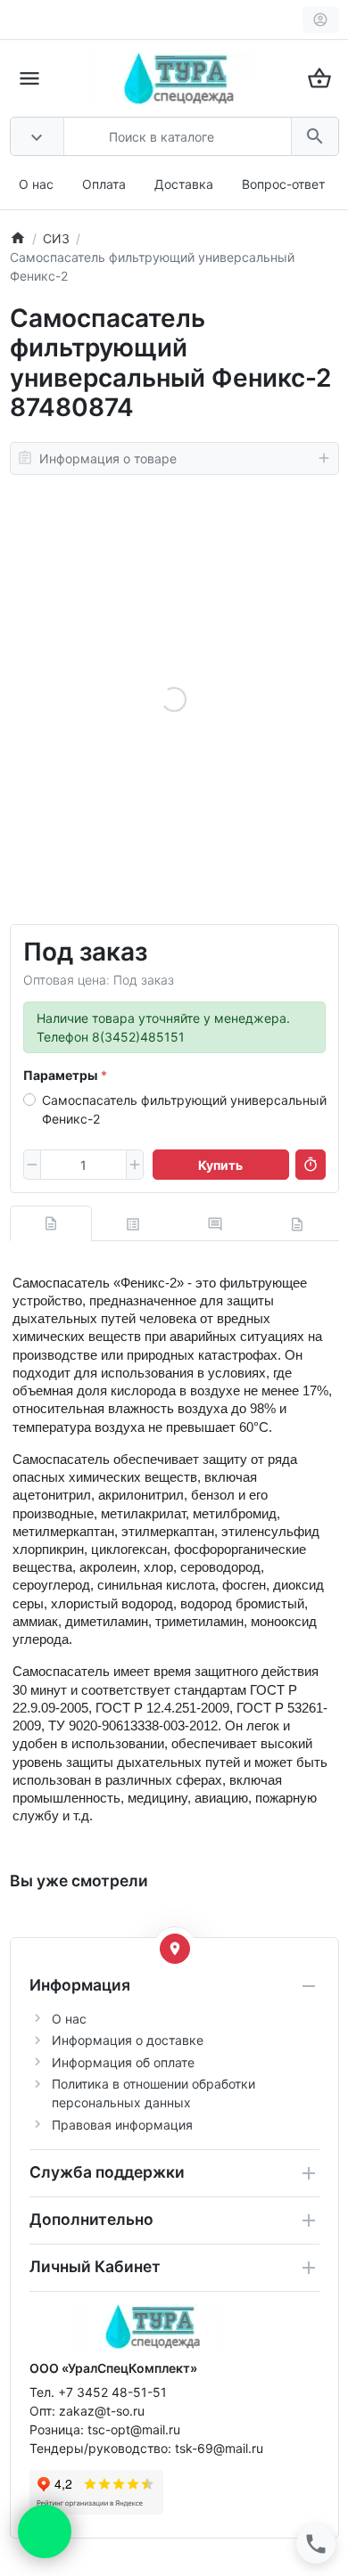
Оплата (104, 184)
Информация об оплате (123, 2062)
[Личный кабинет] (321, 20)
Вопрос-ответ (283, 184)
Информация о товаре (108, 458)
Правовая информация (122, 2125)
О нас (36, 184)
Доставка (184, 184)
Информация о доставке (128, 2040)
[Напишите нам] (45, 2531)
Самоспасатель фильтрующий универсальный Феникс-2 (184, 1109)
